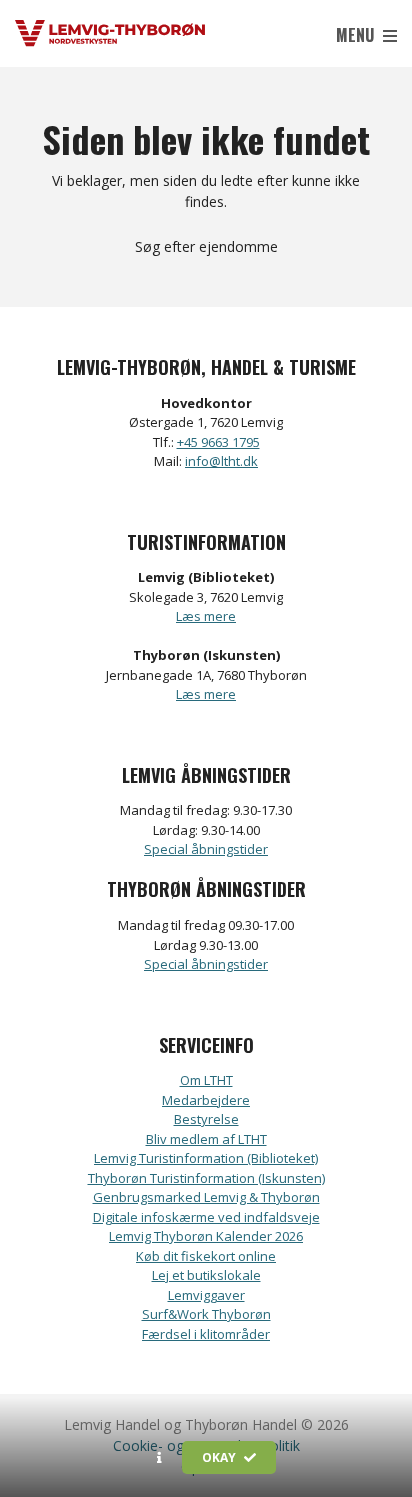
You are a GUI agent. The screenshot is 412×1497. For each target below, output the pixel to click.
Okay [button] (220, 1457)
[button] (159, 1458)
